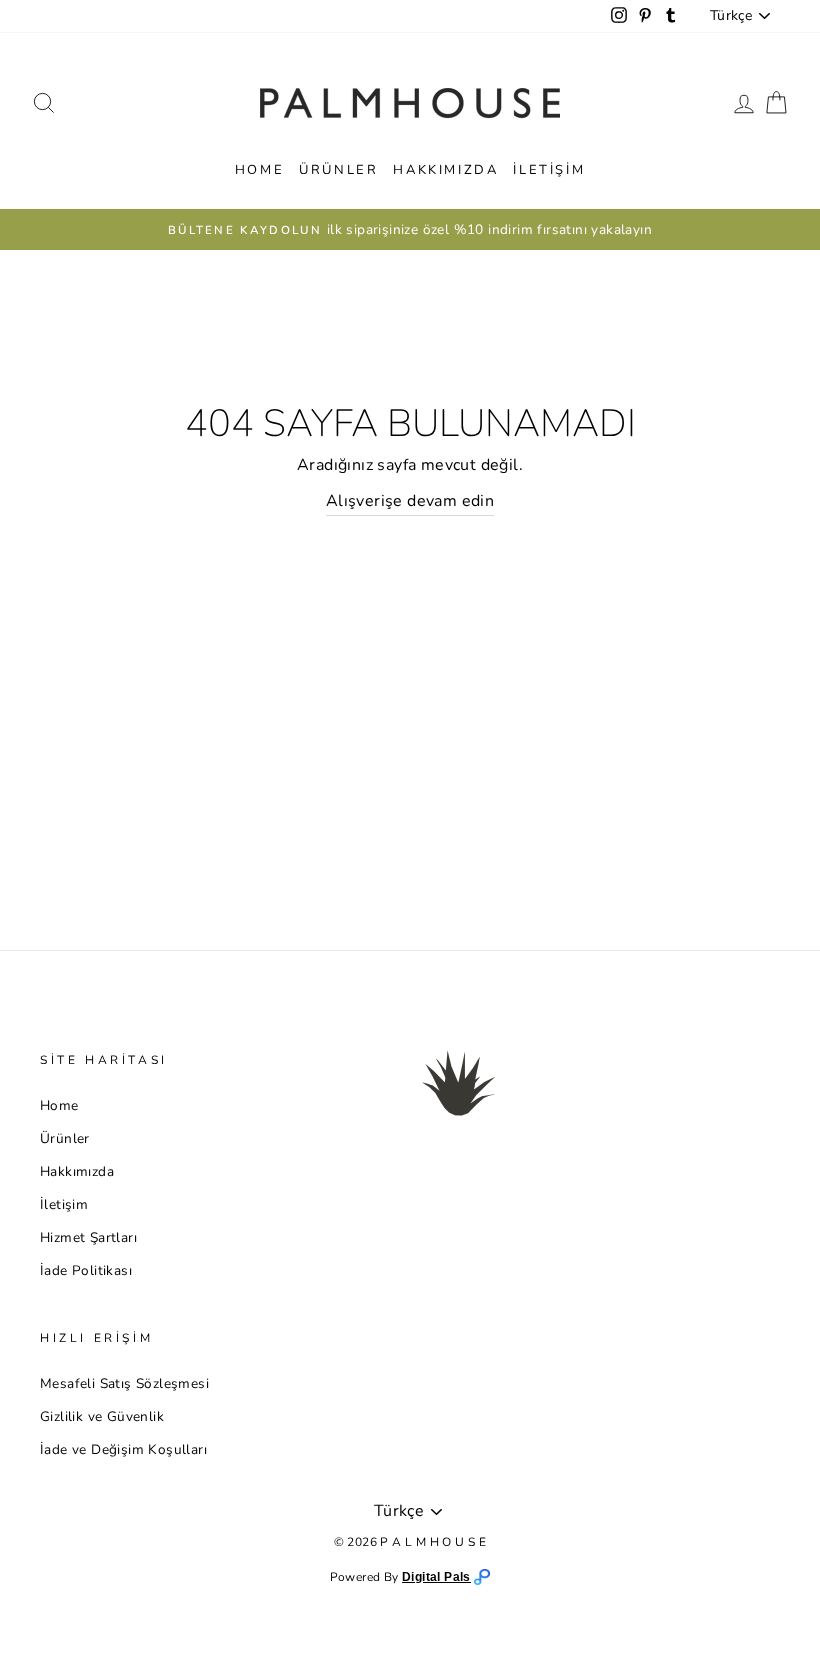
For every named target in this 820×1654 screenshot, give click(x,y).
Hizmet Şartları (88, 1237)
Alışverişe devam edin (410, 501)
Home (259, 170)
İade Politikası (86, 1270)
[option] (410, 230)
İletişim (549, 170)
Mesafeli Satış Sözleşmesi (124, 1383)
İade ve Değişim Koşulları (123, 1449)
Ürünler (338, 170)
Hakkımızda (445, 170)
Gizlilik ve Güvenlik (102, 1416)
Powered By (366, 1577)
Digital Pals (436, 1577)
